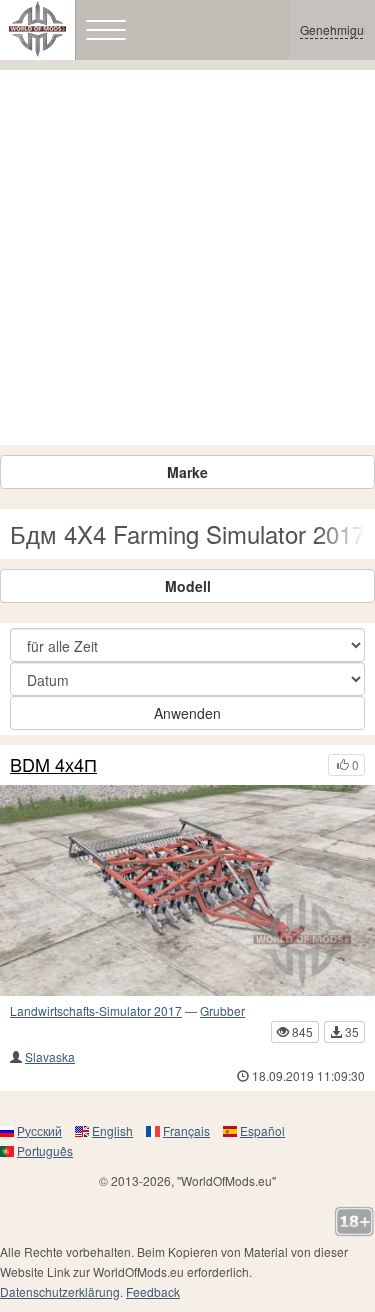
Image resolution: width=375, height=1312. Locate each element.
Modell (188, 586)
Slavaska (50, 1056)
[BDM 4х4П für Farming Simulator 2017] (187, 890)
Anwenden (187, 713)
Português (45, 1150)
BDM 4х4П (53, 765)
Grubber (222, 1010)
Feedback (153, 1291)
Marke (187, 472)
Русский (39, 1130)
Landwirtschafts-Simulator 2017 (96, 1010)
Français (186, 1130)
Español (262, 1130)
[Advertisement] (187, 257)
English (112, 1130)
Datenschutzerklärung (60, 1291)
